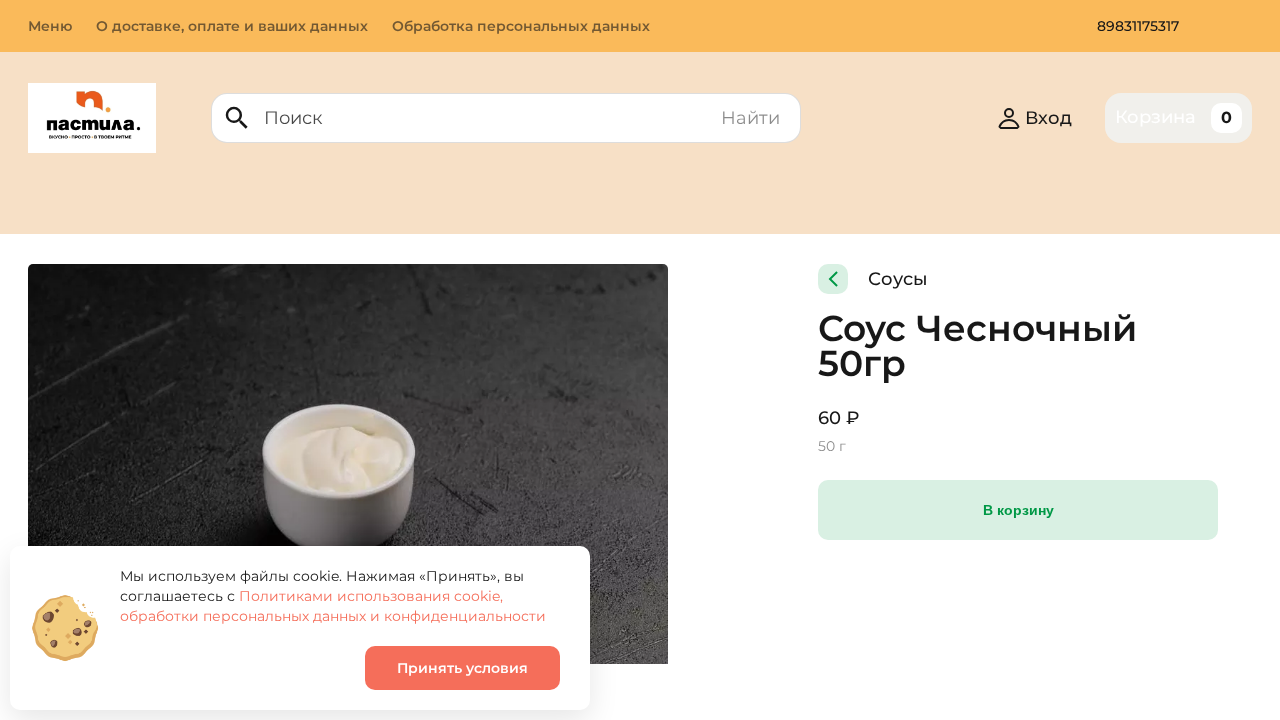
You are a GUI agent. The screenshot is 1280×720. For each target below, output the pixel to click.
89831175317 (1138, 26)
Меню (50, 26)
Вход (1048, 118)
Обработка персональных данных (521, 26)
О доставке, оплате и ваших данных (232, 26)
